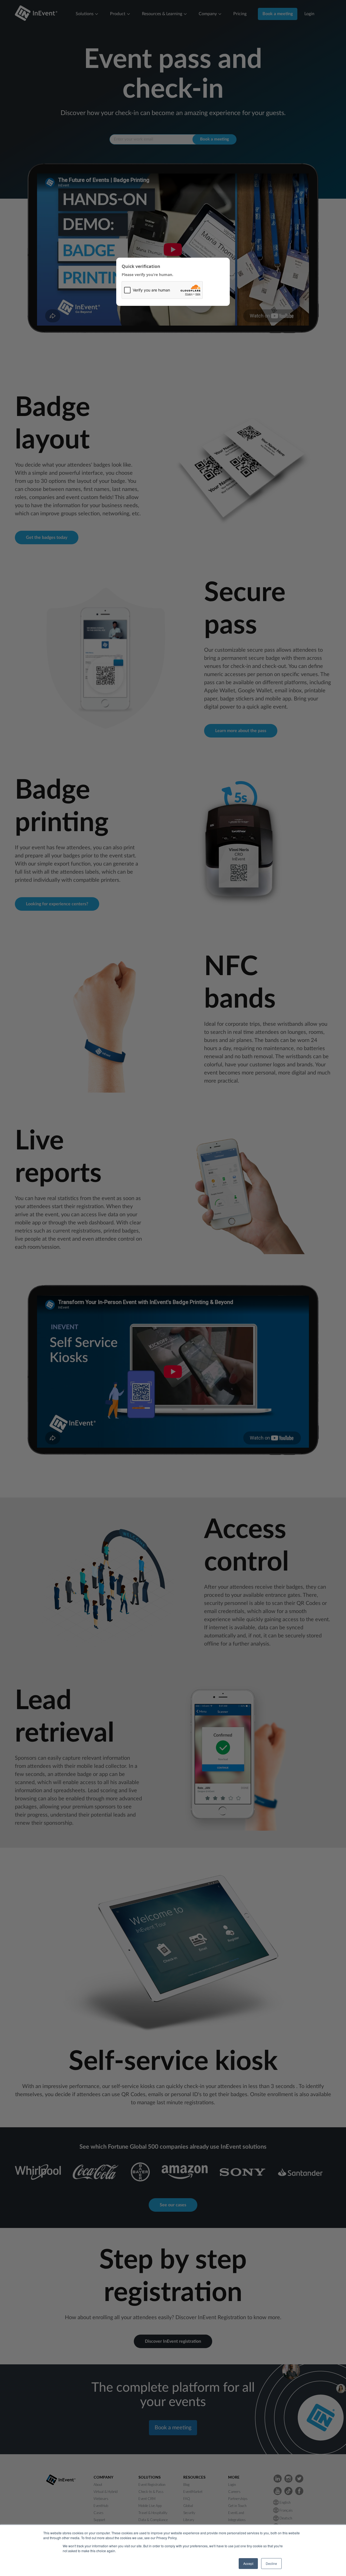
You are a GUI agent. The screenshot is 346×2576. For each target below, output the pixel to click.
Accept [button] (248, 2563)
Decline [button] (271, 2563)
